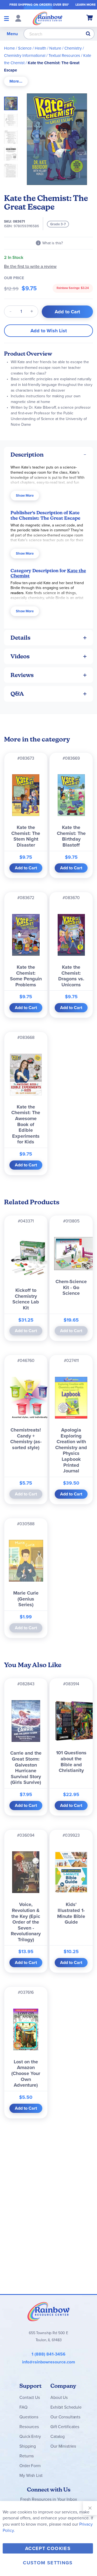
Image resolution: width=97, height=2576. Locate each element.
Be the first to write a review (30, 266)
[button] (12, 119)
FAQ (23, 2407)
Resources (29, 2427)
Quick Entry (30, 2436)
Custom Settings (48, 2563)
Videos (20, 656)
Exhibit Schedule (66, 2407)
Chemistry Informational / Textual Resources (42, 56)
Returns (27, 2456)
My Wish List (31, 2475)
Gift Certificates (65, 2427)
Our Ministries (63, 2446)
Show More (25, 495)
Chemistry (73, 48)
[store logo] (48, 18)
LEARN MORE (86, 5)
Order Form (30, 2466)
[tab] (16, 81)
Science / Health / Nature (40, 48)
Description (27, 455)
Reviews (22, 675)
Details (20, 638)
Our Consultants (65, 2417)
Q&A (17, 694)
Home (9, 48)
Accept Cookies (48, 2548)
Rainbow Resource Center (48, 2311)
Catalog (58, 2436)
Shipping (28, 2446)
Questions (29, 2417)
